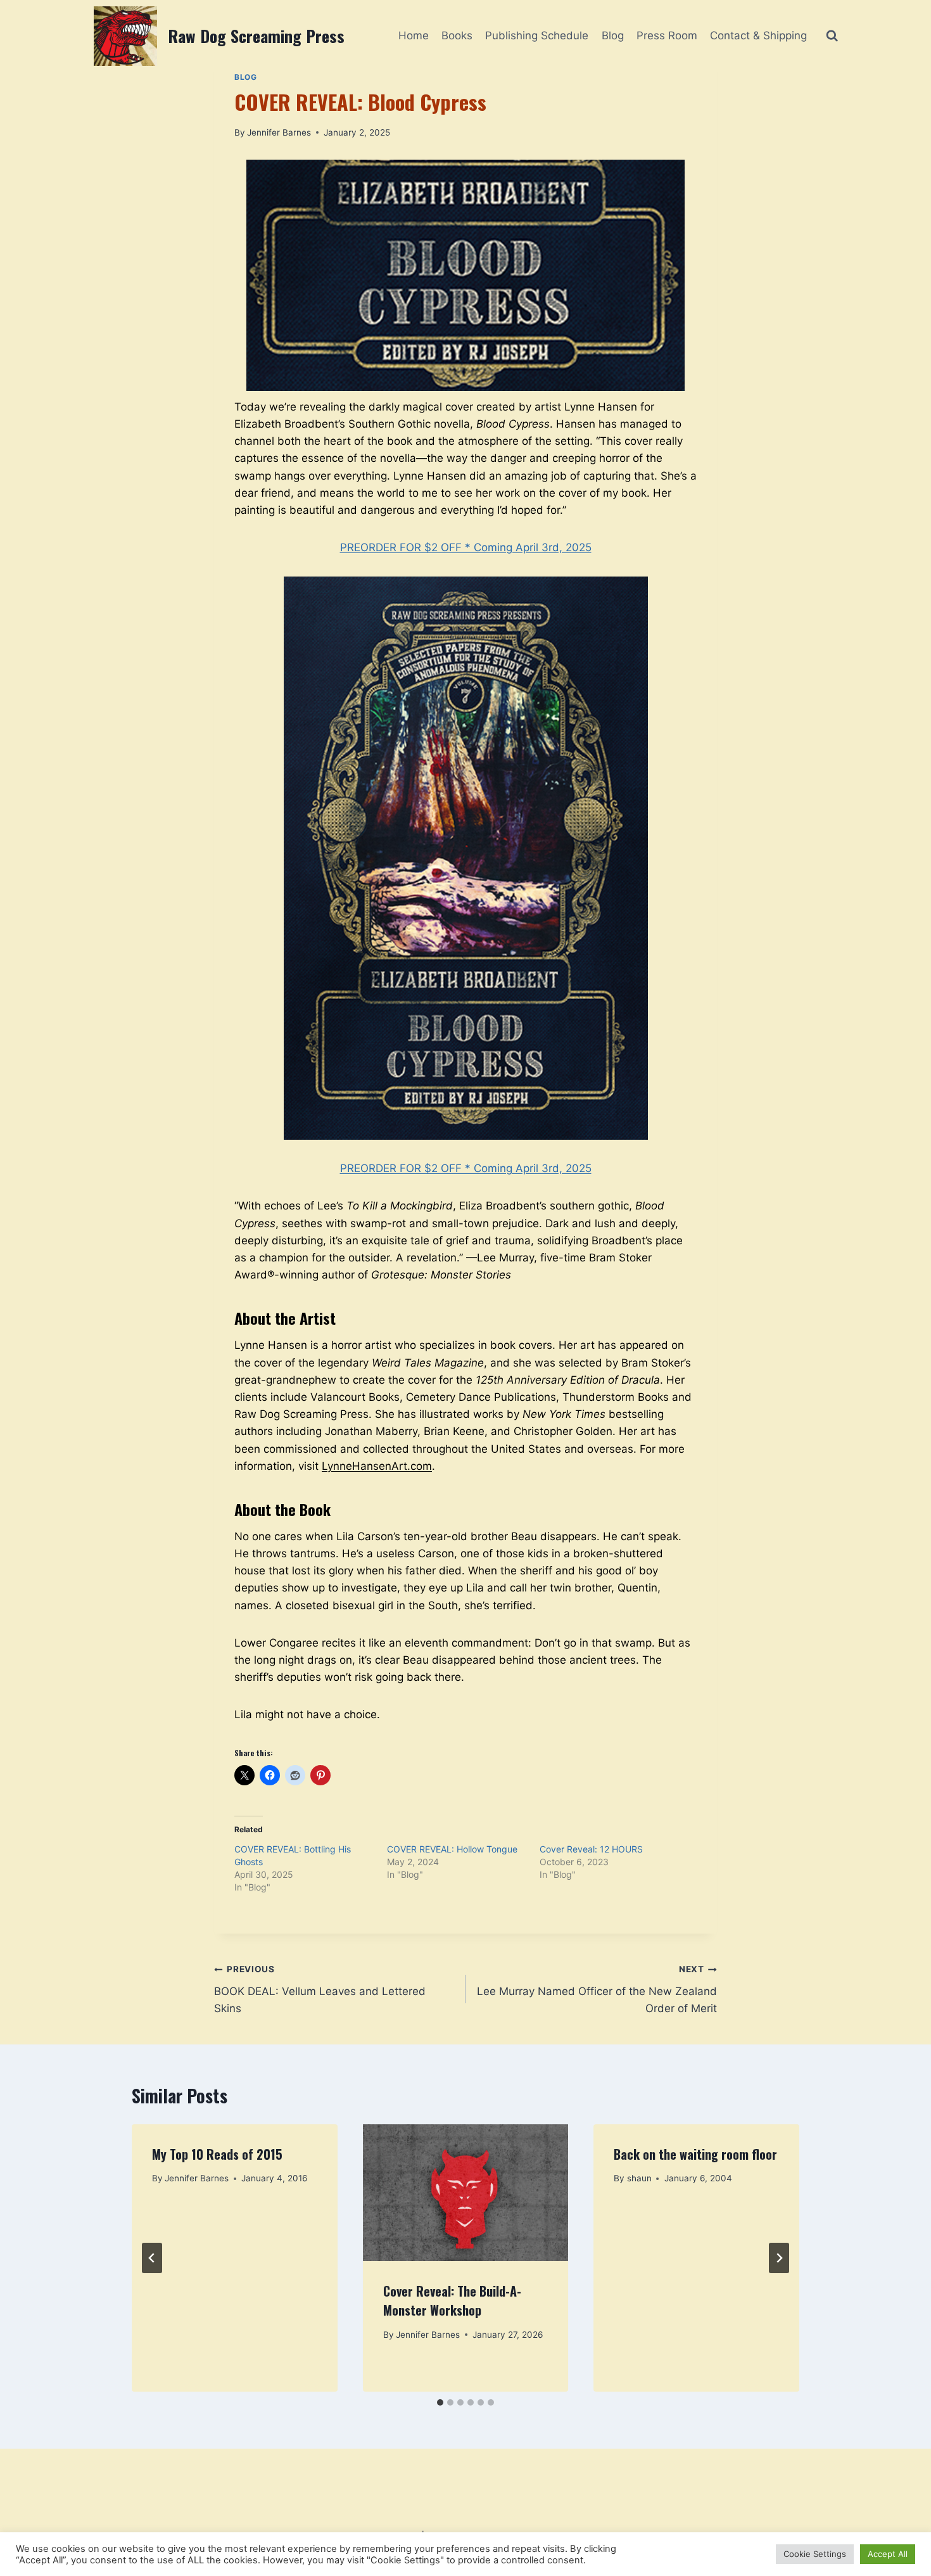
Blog (613, 35)
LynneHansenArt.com (377, 1466)
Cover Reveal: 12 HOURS (591, 1849)
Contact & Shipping (758, 35)
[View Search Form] (832, 36)
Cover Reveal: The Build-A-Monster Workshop (452, 2300)
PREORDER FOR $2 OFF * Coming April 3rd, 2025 (466, 547)
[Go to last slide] (152, 2258)
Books (457, 35)
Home (414, 35)
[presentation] (466, 2193)
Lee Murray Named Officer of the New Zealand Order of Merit (597, 1989)
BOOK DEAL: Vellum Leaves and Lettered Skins (320, 1989)
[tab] (440, 2402)
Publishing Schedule (537, 35)
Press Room (667, 35)
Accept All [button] (888, 2554)
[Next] (779, 2258)
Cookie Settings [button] (815, 2554)
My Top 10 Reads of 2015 (217, 2154)
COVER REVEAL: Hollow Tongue (452, 1849)
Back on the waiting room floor (695, 2154)
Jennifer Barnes (279, 132)
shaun (639, 2178)
